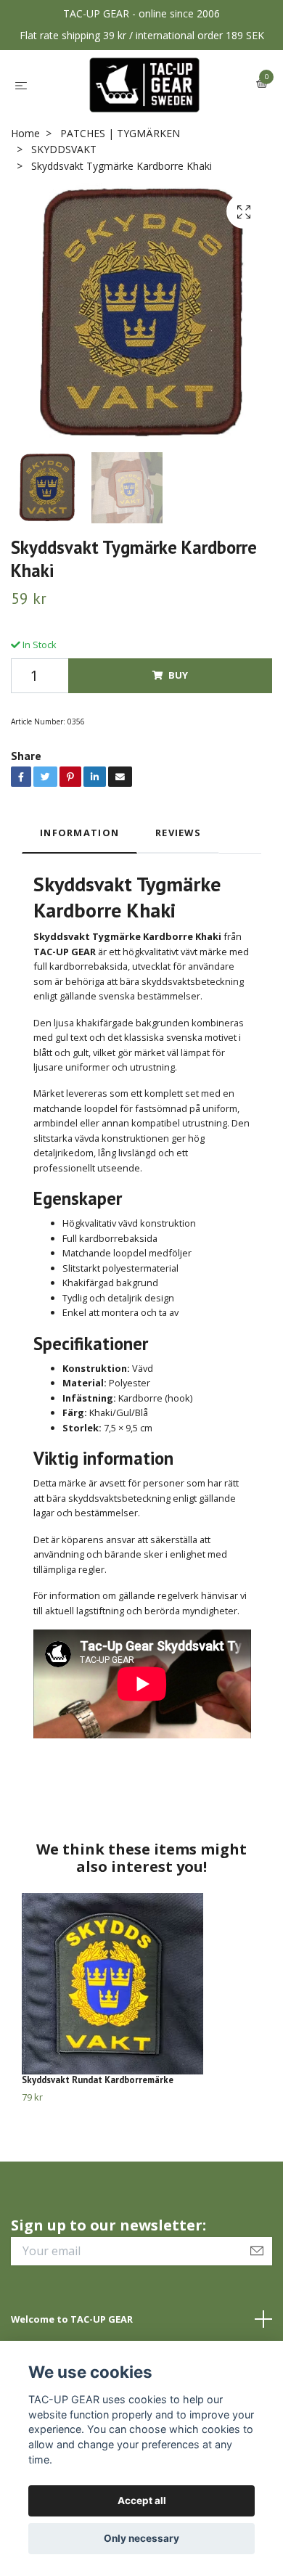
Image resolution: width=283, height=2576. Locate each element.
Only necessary (141, 2538)
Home (25, 133)
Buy (178, 675)
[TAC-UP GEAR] (145, 85)
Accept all (142, 2501)
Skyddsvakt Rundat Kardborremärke (98, 2080)
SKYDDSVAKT (64, 149)
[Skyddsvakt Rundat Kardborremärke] (141, 1984)
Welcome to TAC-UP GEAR (72, 2319)
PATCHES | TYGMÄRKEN (120, 133)
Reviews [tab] (178, 833)
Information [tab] (79, 833)
